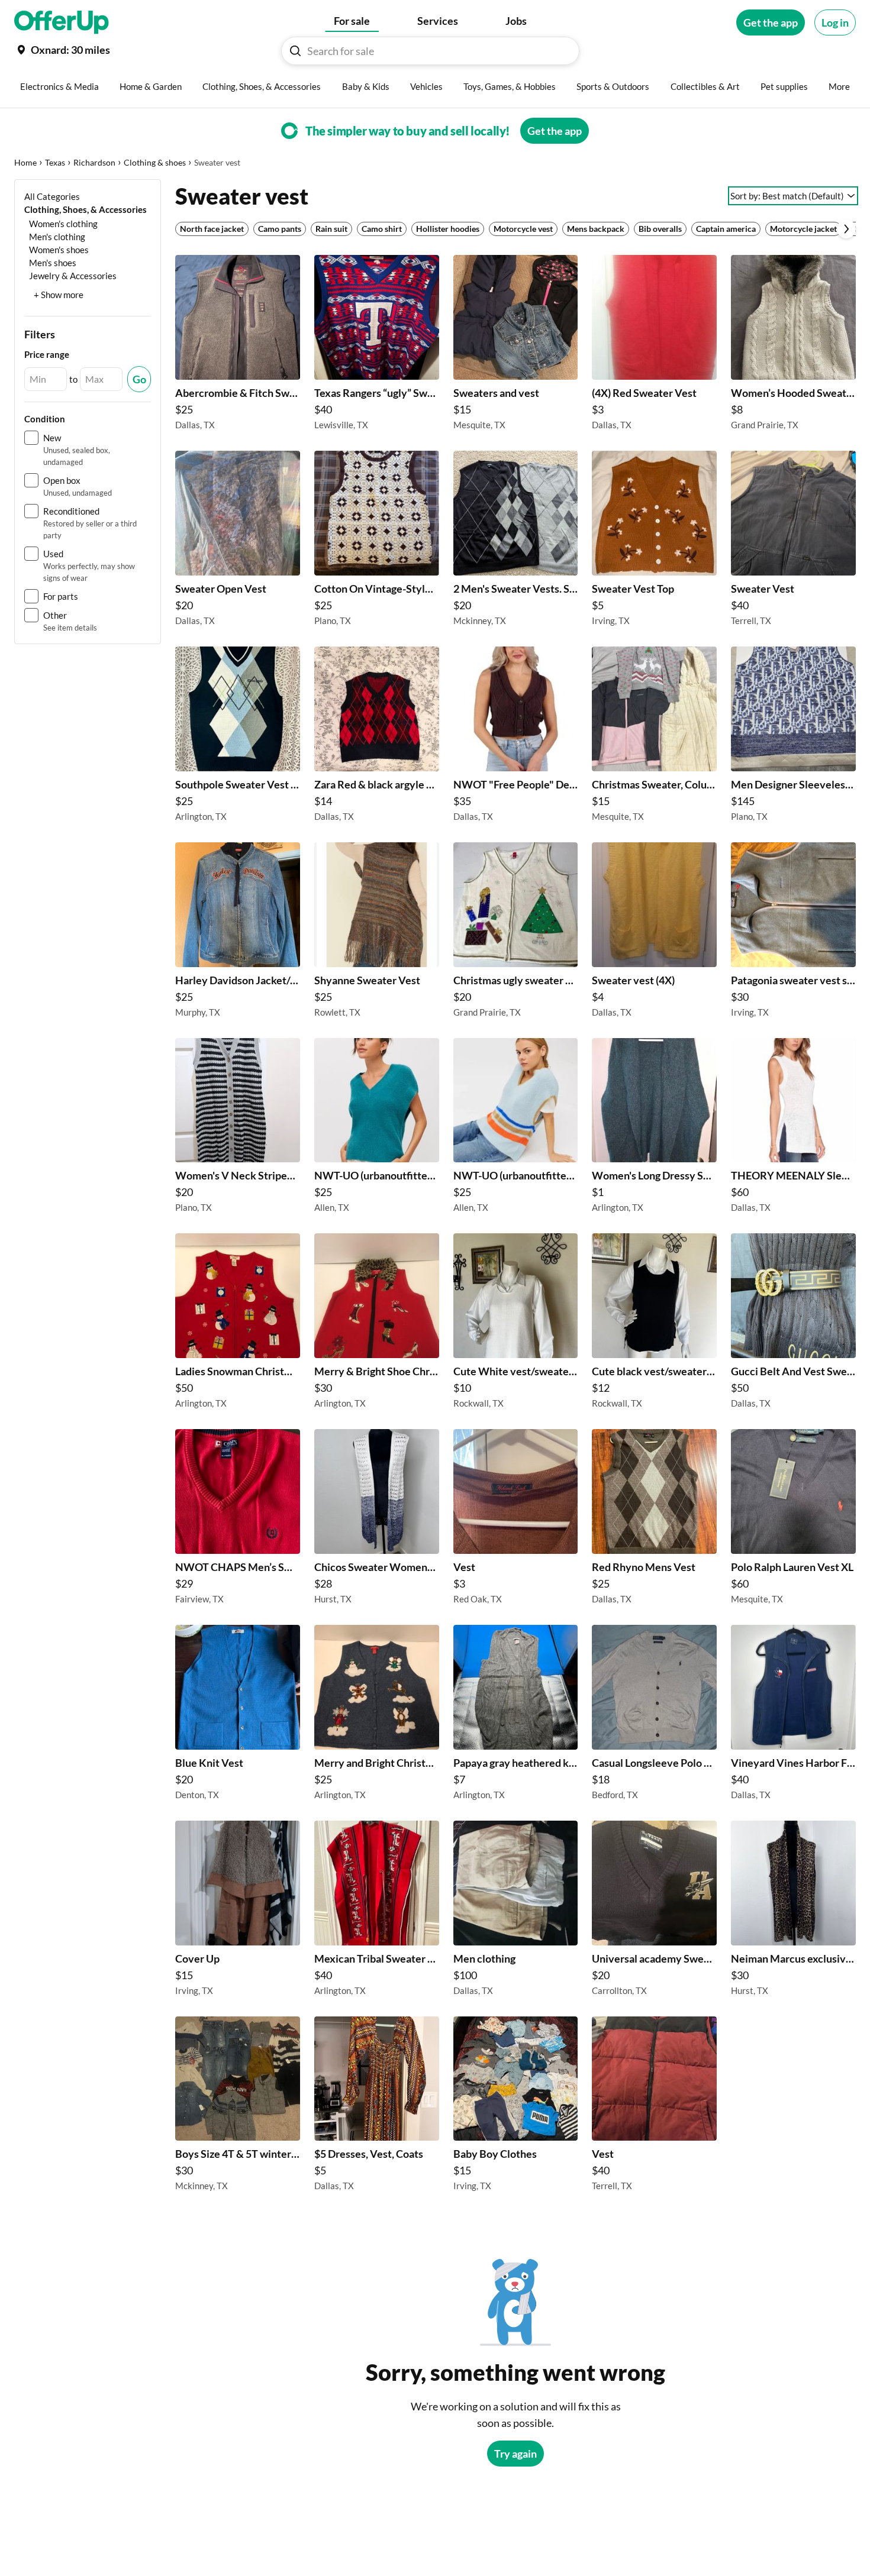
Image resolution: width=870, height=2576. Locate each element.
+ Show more (59, 295)
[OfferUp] (62, 22)
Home (25, 162)
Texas (55, 162)
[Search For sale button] (295, 51)
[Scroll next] (846, 229)
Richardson (94, 162)
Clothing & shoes (155, 162)
